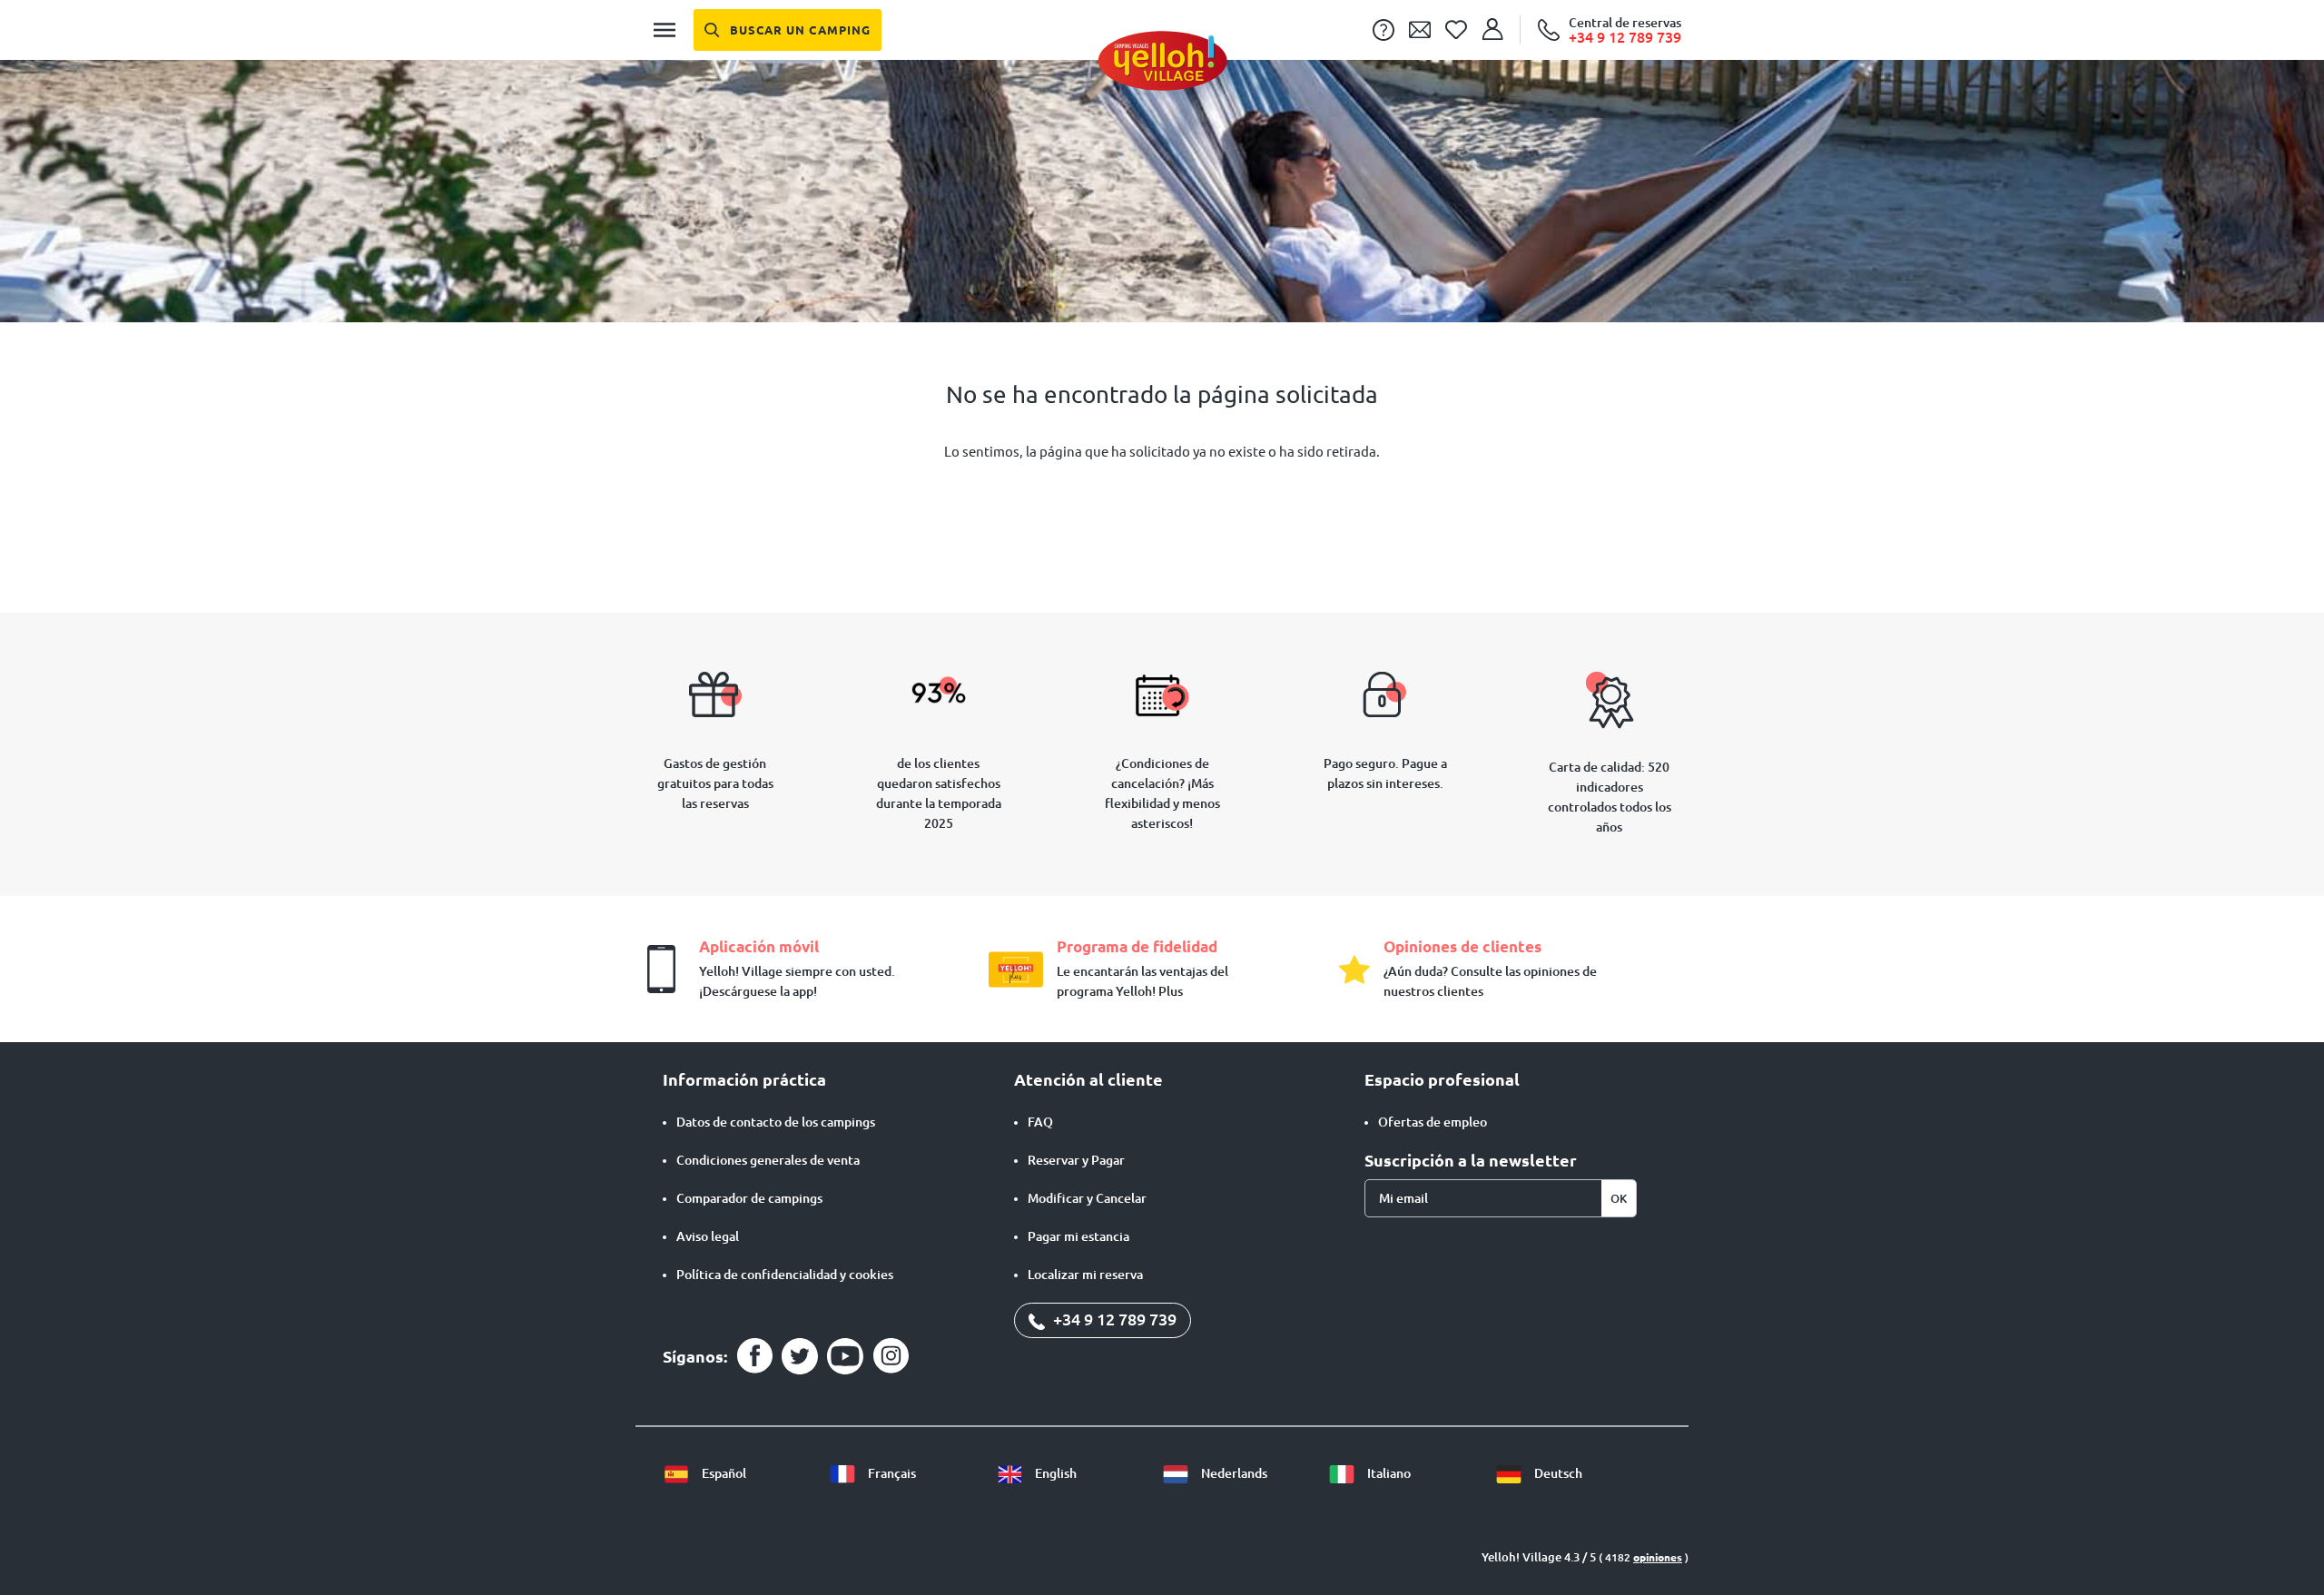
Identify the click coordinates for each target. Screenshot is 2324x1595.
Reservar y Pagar (1076, 1160)
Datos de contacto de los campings (776, 1122)
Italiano (1388, 1473)
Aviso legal (708, 1236)
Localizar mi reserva (1085, 1275)
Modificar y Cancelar (1087, 1198)
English (1054, 1473)
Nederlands (1233, 1473)
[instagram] (891, 1356)
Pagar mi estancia (1078, 1236)
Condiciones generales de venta (768, 1160)
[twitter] (800, 1356)
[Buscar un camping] (788, 30)
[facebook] (754, 1356)
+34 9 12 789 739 (1113, 1319)
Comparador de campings (749, 1198)
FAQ (1040, 1122)
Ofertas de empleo (1433, 1122)
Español (723, 1473)
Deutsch (1557, 1473)
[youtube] (845, 1356)
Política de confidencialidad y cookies (785, 1275)
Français (891, 1473)
